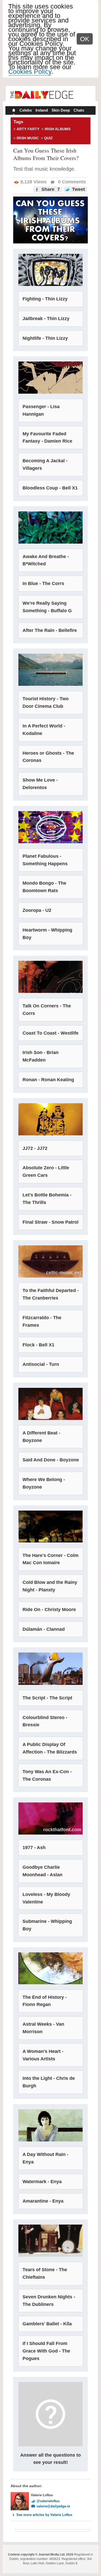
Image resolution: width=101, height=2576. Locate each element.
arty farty (28, 129)
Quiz (48, 138)
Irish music (28, 138)
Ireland (42, 110)
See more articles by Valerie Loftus (44, 2515)
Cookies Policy (30, 71)
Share (50, 189)
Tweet (78, 189)
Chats (79, 110)
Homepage (13, 111)
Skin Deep (61, 110)
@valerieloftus (48, 2501)
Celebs (26, 110)
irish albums (57, 129)
